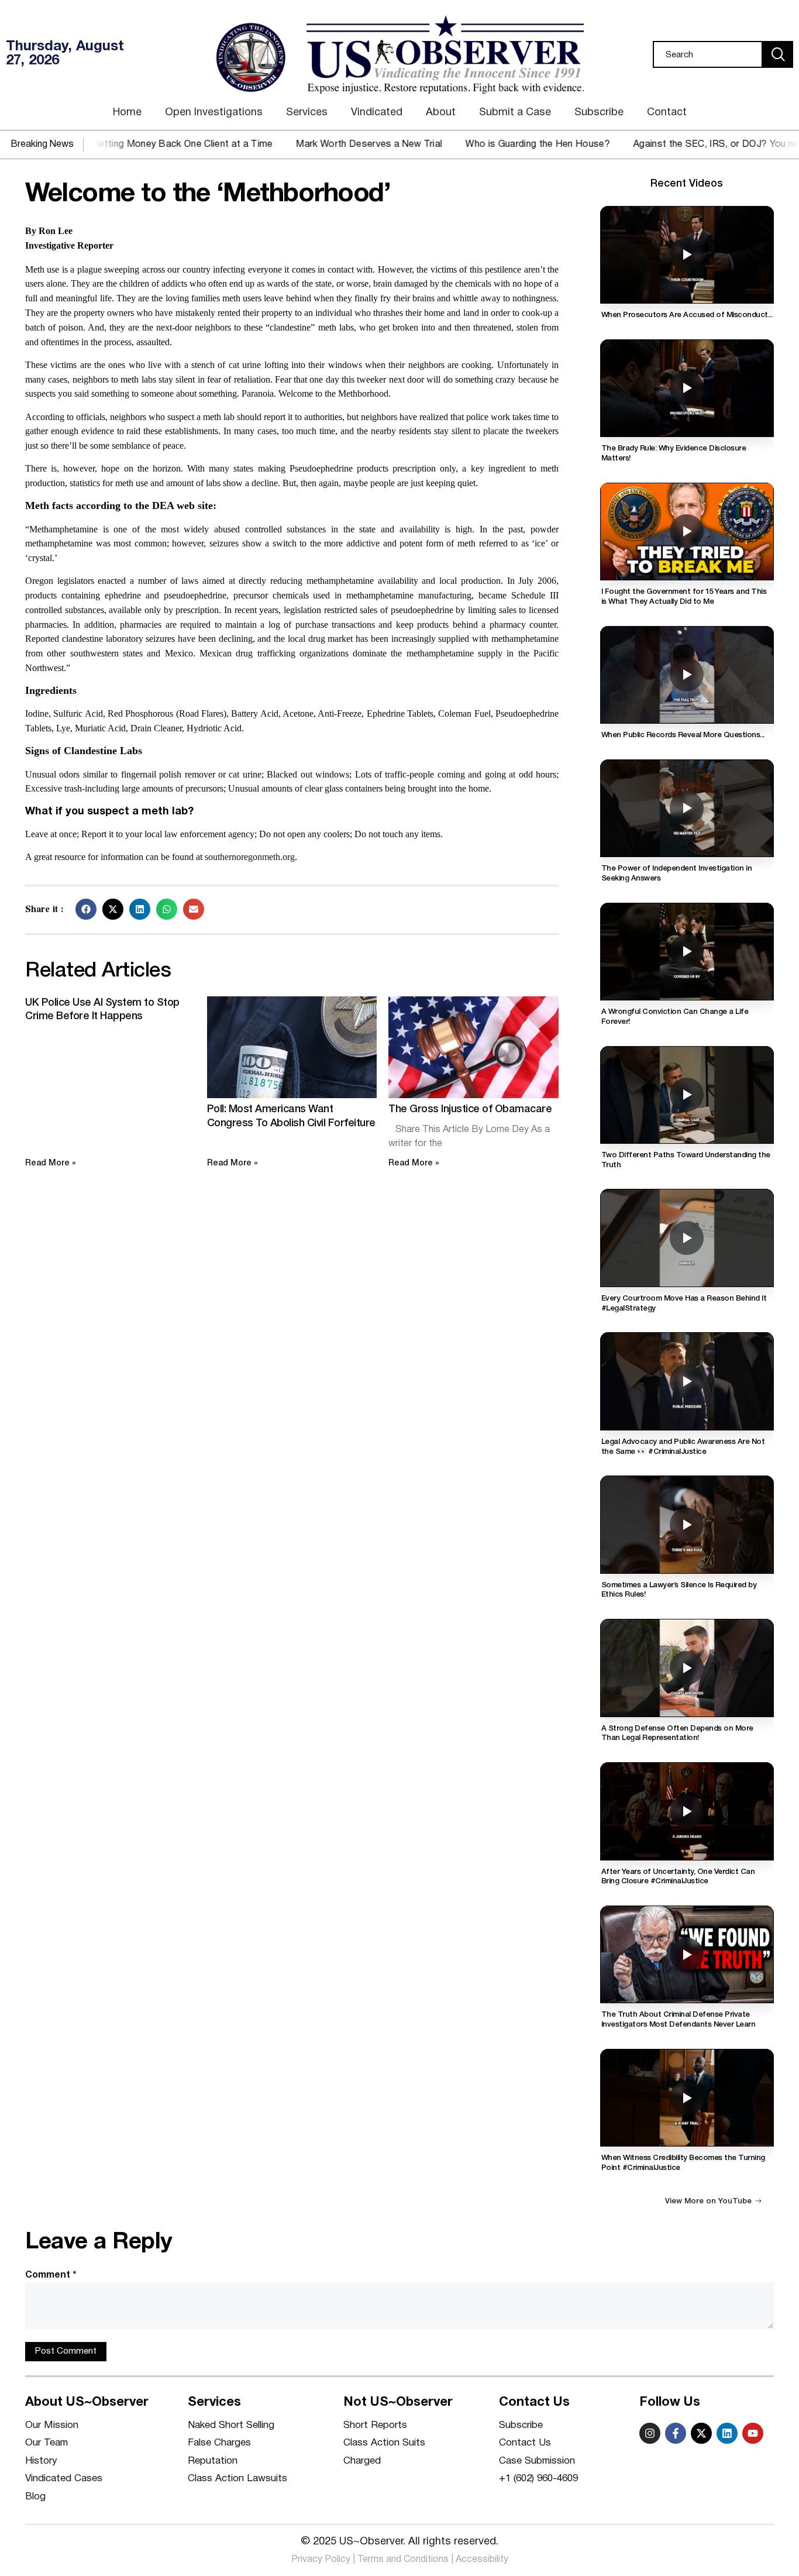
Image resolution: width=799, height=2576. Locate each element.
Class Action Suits (384, 2443)
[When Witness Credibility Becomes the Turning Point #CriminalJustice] (687, 2098)
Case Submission (537, 2461)
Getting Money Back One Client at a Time (124, 145)
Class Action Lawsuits (237, 2479)
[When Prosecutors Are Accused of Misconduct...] (687, 255)
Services (307, 113)
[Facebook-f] (676, 2433)
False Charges (219, 2443)
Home (127, 113)
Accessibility (482, 2560)
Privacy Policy (321, 2560)
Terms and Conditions (403, 2560)
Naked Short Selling (231, 2425)
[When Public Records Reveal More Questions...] (687, 675)
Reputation (213, 2461)
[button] (86, 909)
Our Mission (52, 2425)
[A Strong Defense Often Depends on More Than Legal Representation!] (687, 1668)
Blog (35, 2497)
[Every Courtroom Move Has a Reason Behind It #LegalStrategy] (687, 1238)
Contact (667, 113)
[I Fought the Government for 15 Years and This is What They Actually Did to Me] (687, 532)
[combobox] (708, 54)
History (41, 2461)
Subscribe (599, 113)
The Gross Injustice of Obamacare (470, 1109)
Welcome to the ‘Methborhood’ (208, 195)
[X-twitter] (701, 2433)
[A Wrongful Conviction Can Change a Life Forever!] (687, 952)
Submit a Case (515, 113)
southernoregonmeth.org (250, 857)
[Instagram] (650, 2433)
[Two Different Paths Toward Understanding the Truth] (687, 1095)
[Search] (778, 54)
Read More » (51, 1163)
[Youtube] (753, 2433)
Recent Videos (687, 184)
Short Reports (375, 2425)
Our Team (47, 2443)
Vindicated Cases (64, 2479)
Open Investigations (214, 113)
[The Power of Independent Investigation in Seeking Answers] (687, 808)
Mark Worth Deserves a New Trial (311, 145)
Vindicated (377, 113)
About (441, 113)
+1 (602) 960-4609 (538, 2479)
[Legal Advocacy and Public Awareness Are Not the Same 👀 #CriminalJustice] (687, 1381)
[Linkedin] (727, 2433)
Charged (362, 2461)
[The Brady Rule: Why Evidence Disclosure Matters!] (687, 388)
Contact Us (525, 2443)
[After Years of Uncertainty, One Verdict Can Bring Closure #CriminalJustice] (687, 1811)
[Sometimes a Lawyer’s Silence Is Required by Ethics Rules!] (687, 1524)
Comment (51, 2275)
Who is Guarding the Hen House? (480, 145)
